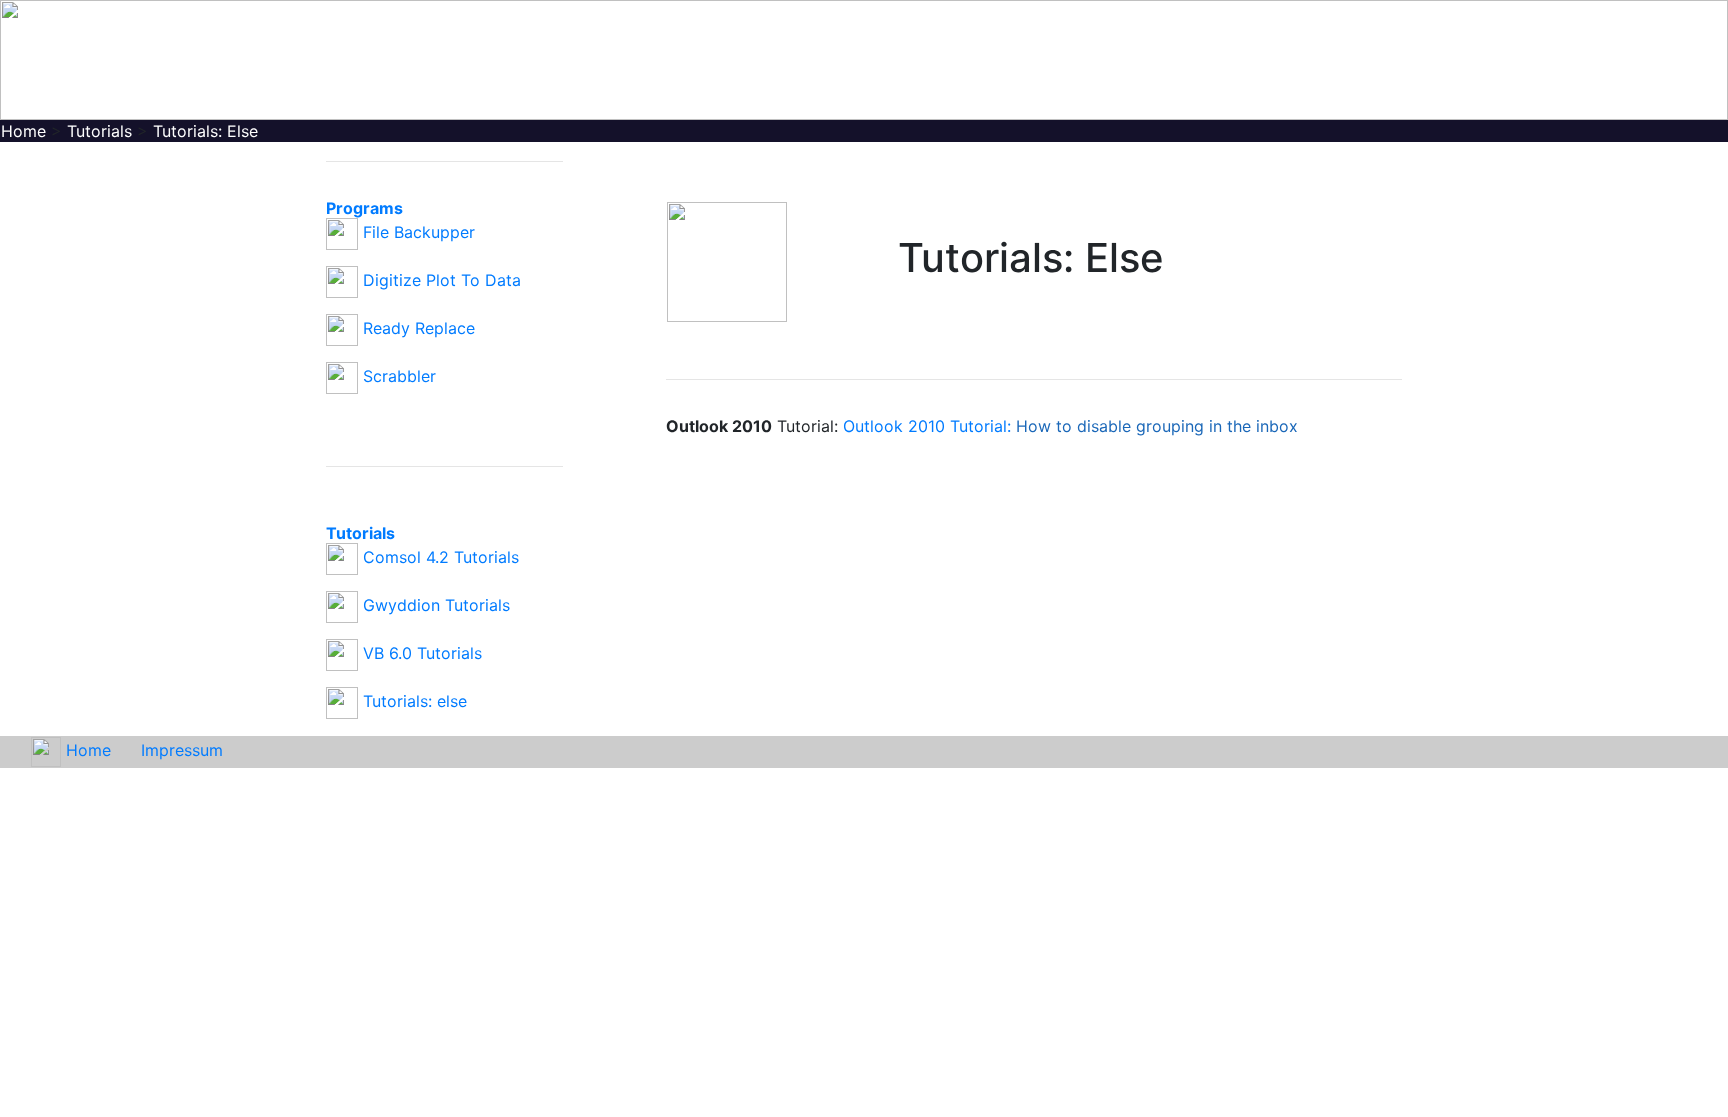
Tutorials (360, 533)
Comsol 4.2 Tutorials (441, 557)
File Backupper (419, 232)
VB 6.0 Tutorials (422, 653)
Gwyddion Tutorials (436, 605)
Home (88, 750)
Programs (364, 208)
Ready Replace (419, 328)
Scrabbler (399, 376)
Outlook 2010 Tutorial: (1070, 426)
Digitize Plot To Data (442, 280)
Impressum (182, 750)
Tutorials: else (415, 701)
